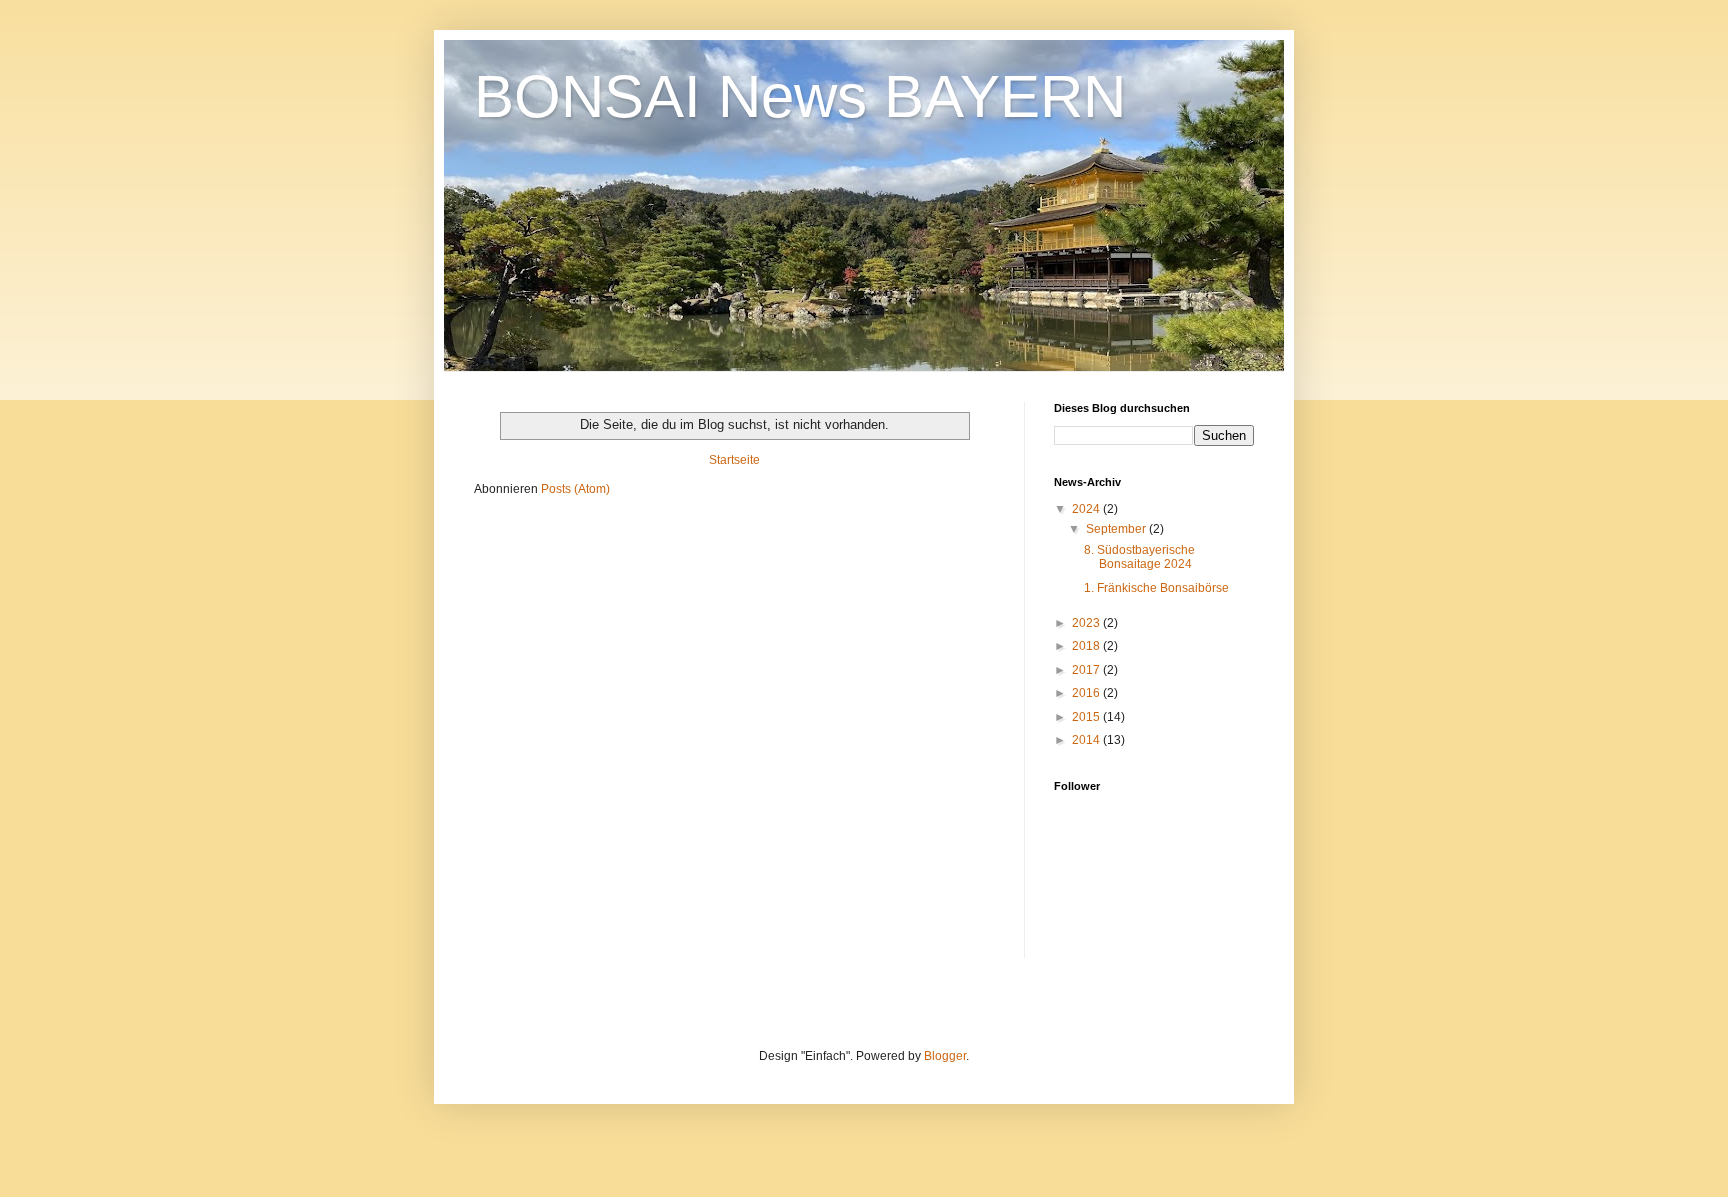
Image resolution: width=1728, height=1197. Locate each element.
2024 (1087, 509)
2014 (1087, 740)
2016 (1087, 693)
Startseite (734, 460)
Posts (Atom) (575, 489)
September (1117, 529)
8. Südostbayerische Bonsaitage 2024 (1139, 557)
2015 (1087, 717)
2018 (1087, 646)
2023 (1087, 623)
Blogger (945, 1056)
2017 (1087, 670)
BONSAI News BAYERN (800, 96)
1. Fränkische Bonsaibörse (1156, 588)
